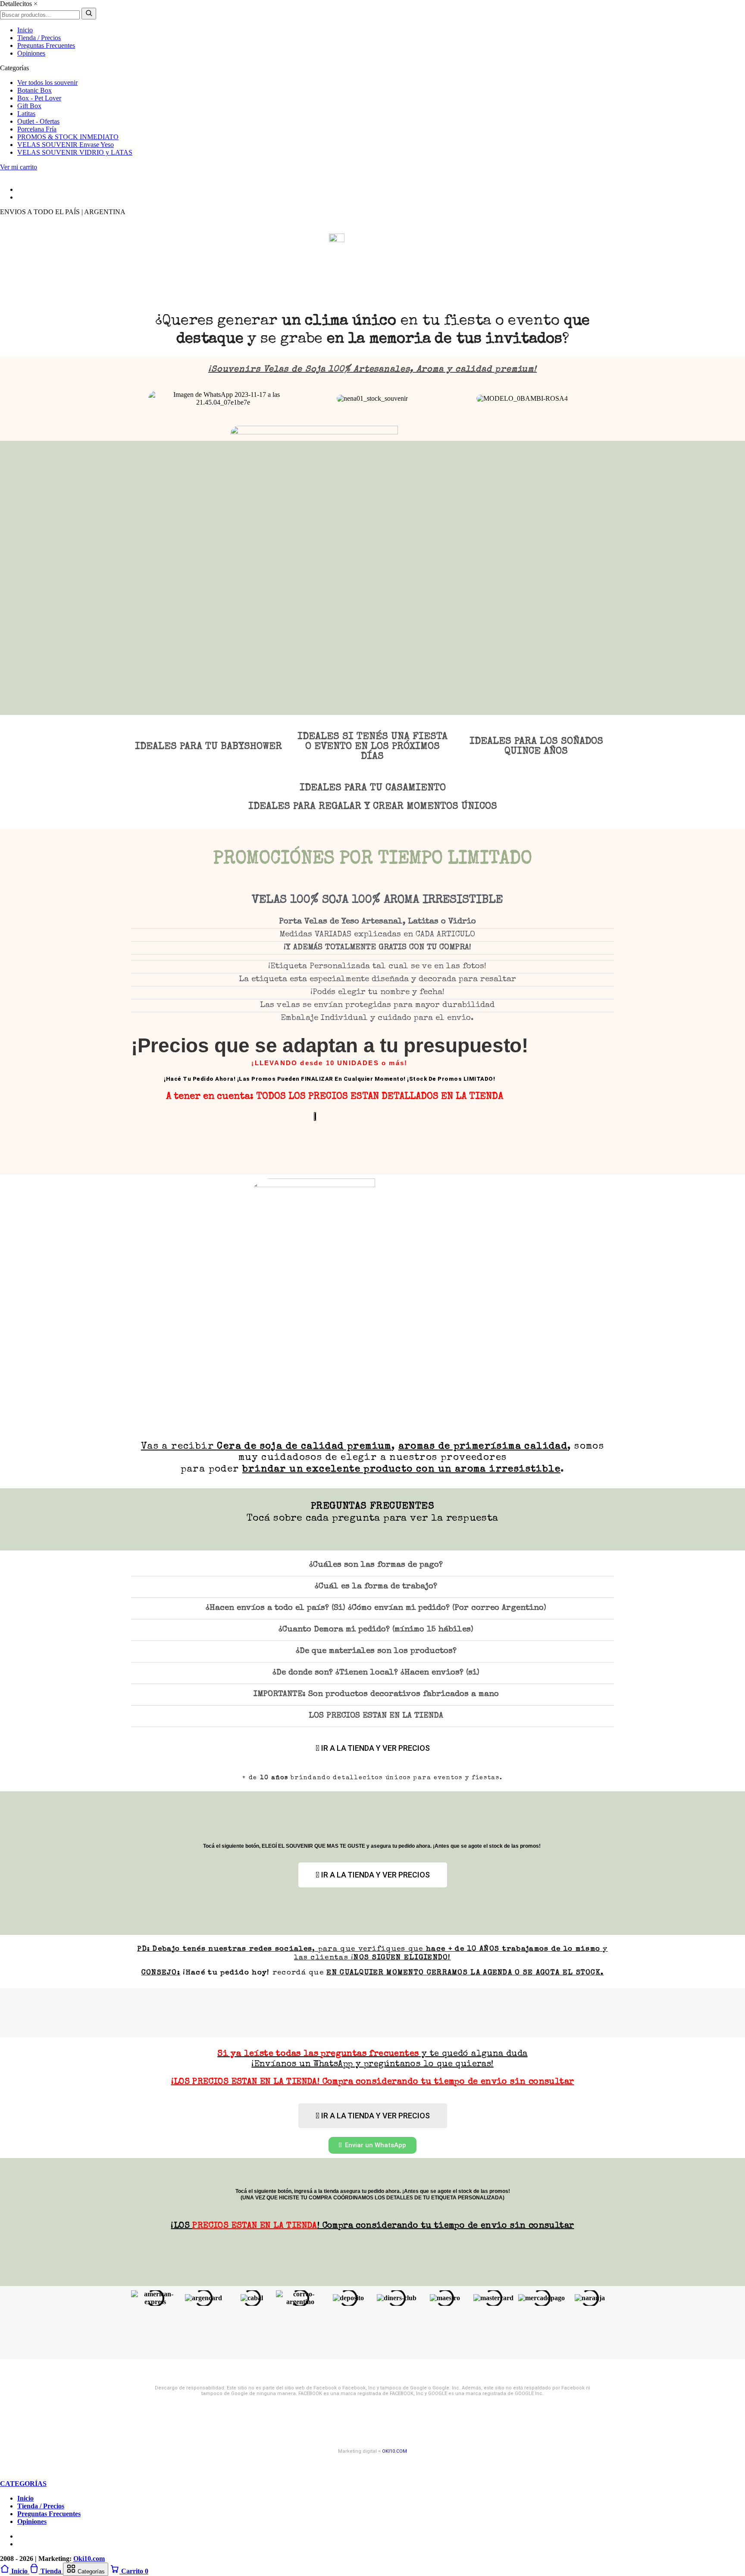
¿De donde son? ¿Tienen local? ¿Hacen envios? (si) (376, 1673)
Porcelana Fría (37, 129)
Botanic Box (34, 90)
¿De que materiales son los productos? (376, 1651)
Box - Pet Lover (39, 98)
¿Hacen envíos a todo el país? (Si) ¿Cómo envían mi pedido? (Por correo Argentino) (376, 1608)
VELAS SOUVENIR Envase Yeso (66, 145)
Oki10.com (89, 2559)
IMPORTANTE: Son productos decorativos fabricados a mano (376, 1695)
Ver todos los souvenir (47, 83)
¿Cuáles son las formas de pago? (376, 1565)
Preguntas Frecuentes (46, 45)
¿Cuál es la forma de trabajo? (376, 1587)
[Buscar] (89, 14)
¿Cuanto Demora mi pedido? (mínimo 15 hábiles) (376, 1630)
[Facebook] (9, 175)
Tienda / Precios (39, 38)
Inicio (25, 30)
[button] (135, 398)
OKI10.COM (394, 2451)
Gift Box (29, 106)
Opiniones (31, 53)
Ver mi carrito (19, 167)
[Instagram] (3, 175)
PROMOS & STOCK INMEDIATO (68, 137)
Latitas (26, 114)
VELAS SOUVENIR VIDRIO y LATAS (75, 152)
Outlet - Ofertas (38, 121)
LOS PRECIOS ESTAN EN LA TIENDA (376, 1716)
